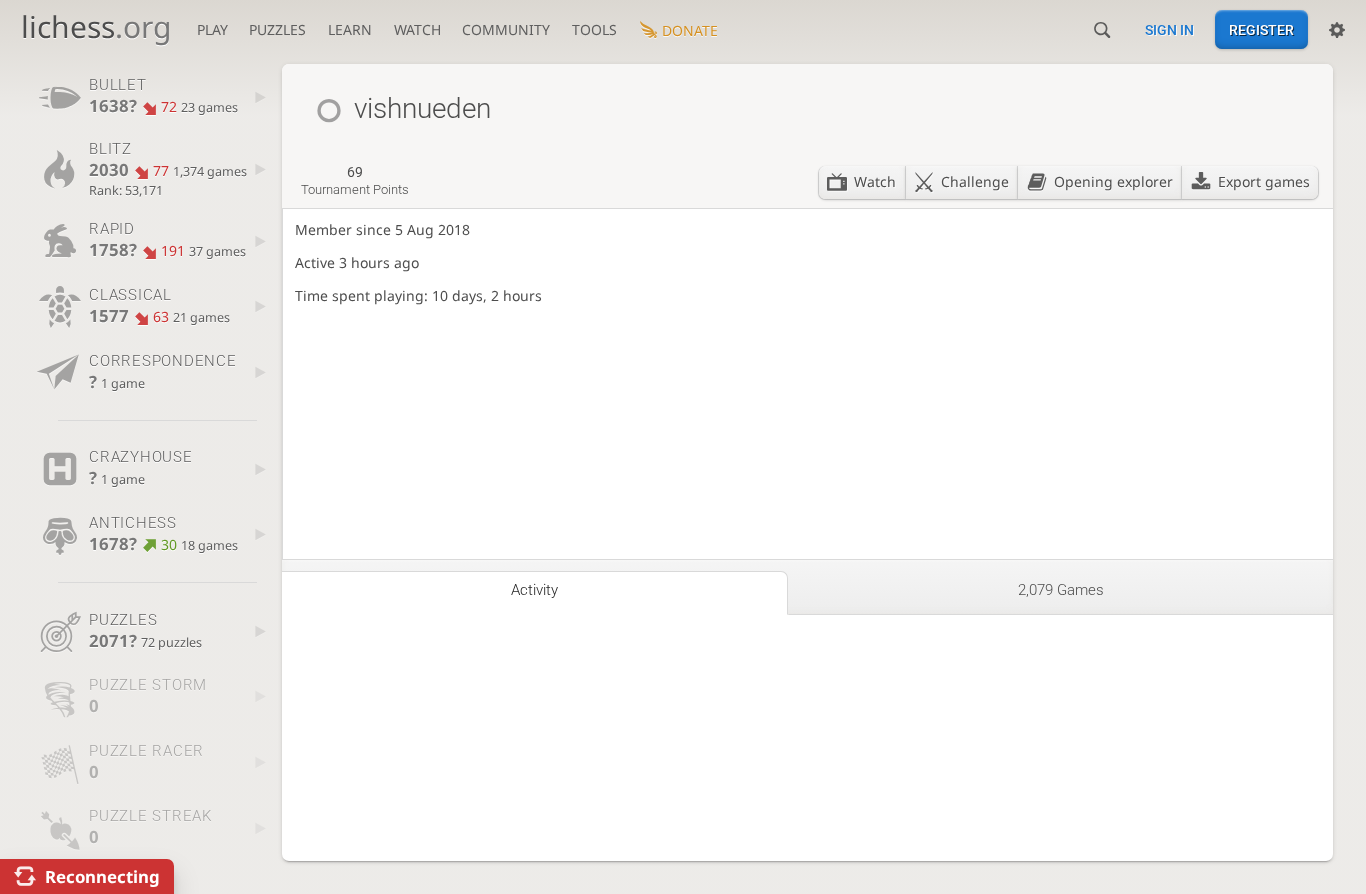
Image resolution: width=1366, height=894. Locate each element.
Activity (534, 590)
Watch (417, 29)
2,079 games (1061, 590)
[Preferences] (1337, 30)
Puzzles (277, 29)
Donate (690, 30)
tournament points (355, 181)
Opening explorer (1113, 181)
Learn (350, 29)
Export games (1264, 181)
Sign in (1169, 30)
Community (506, 29)
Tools (594, 29)
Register (1261, 30)
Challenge (975, 181)
